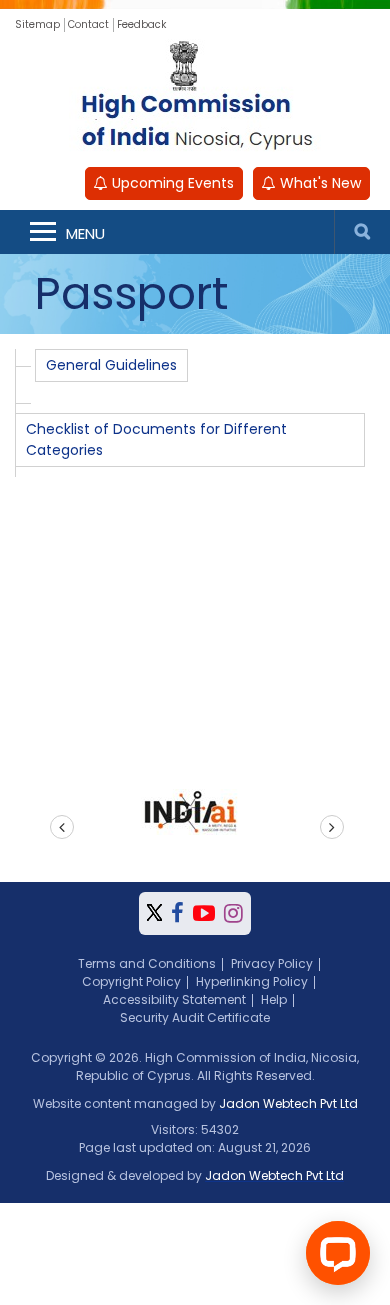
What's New (318, 183)
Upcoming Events (171, 183)
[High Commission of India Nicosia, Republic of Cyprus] (195, 98)
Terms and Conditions (147, 963)
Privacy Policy (272, 963)
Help (274, 999)
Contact (88, 24)
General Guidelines (111, 365)
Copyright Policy (131, 981)
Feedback (141, 24)
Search (362, 232)
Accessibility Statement (174, 999)
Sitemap (37, 24)
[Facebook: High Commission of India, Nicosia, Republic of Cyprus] (177, 913)
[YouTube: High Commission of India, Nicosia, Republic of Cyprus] (204, 913)
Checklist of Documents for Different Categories (156, 439)
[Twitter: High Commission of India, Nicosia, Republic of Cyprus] (154, 913)
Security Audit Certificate (195, 1017)
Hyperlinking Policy (252, 981)
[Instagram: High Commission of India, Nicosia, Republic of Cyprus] (233, 913)
